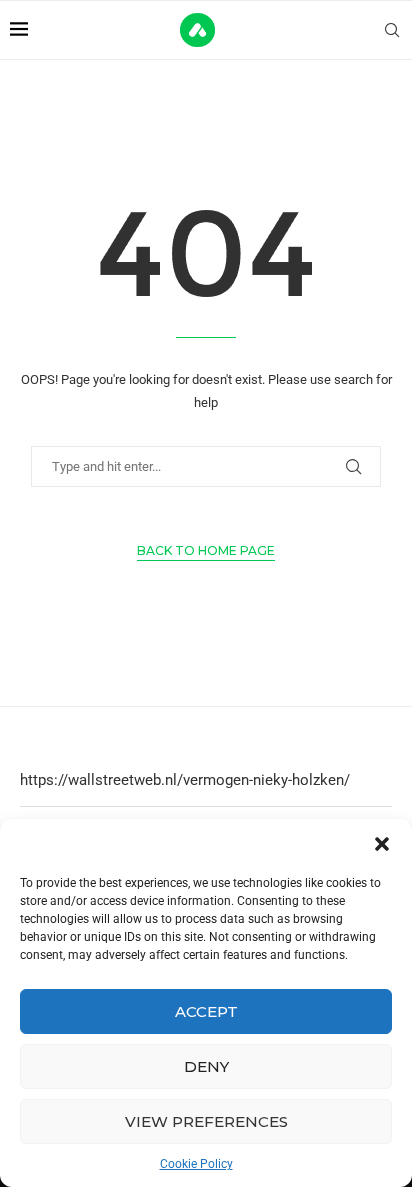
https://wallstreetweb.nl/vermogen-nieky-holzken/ (185, 780)
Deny (206, 1066)
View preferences (206, 1121)
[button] (382, 844)
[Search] (392, 30)
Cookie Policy (196, 1164)
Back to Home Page (206, 550)
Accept (206, 1011)
